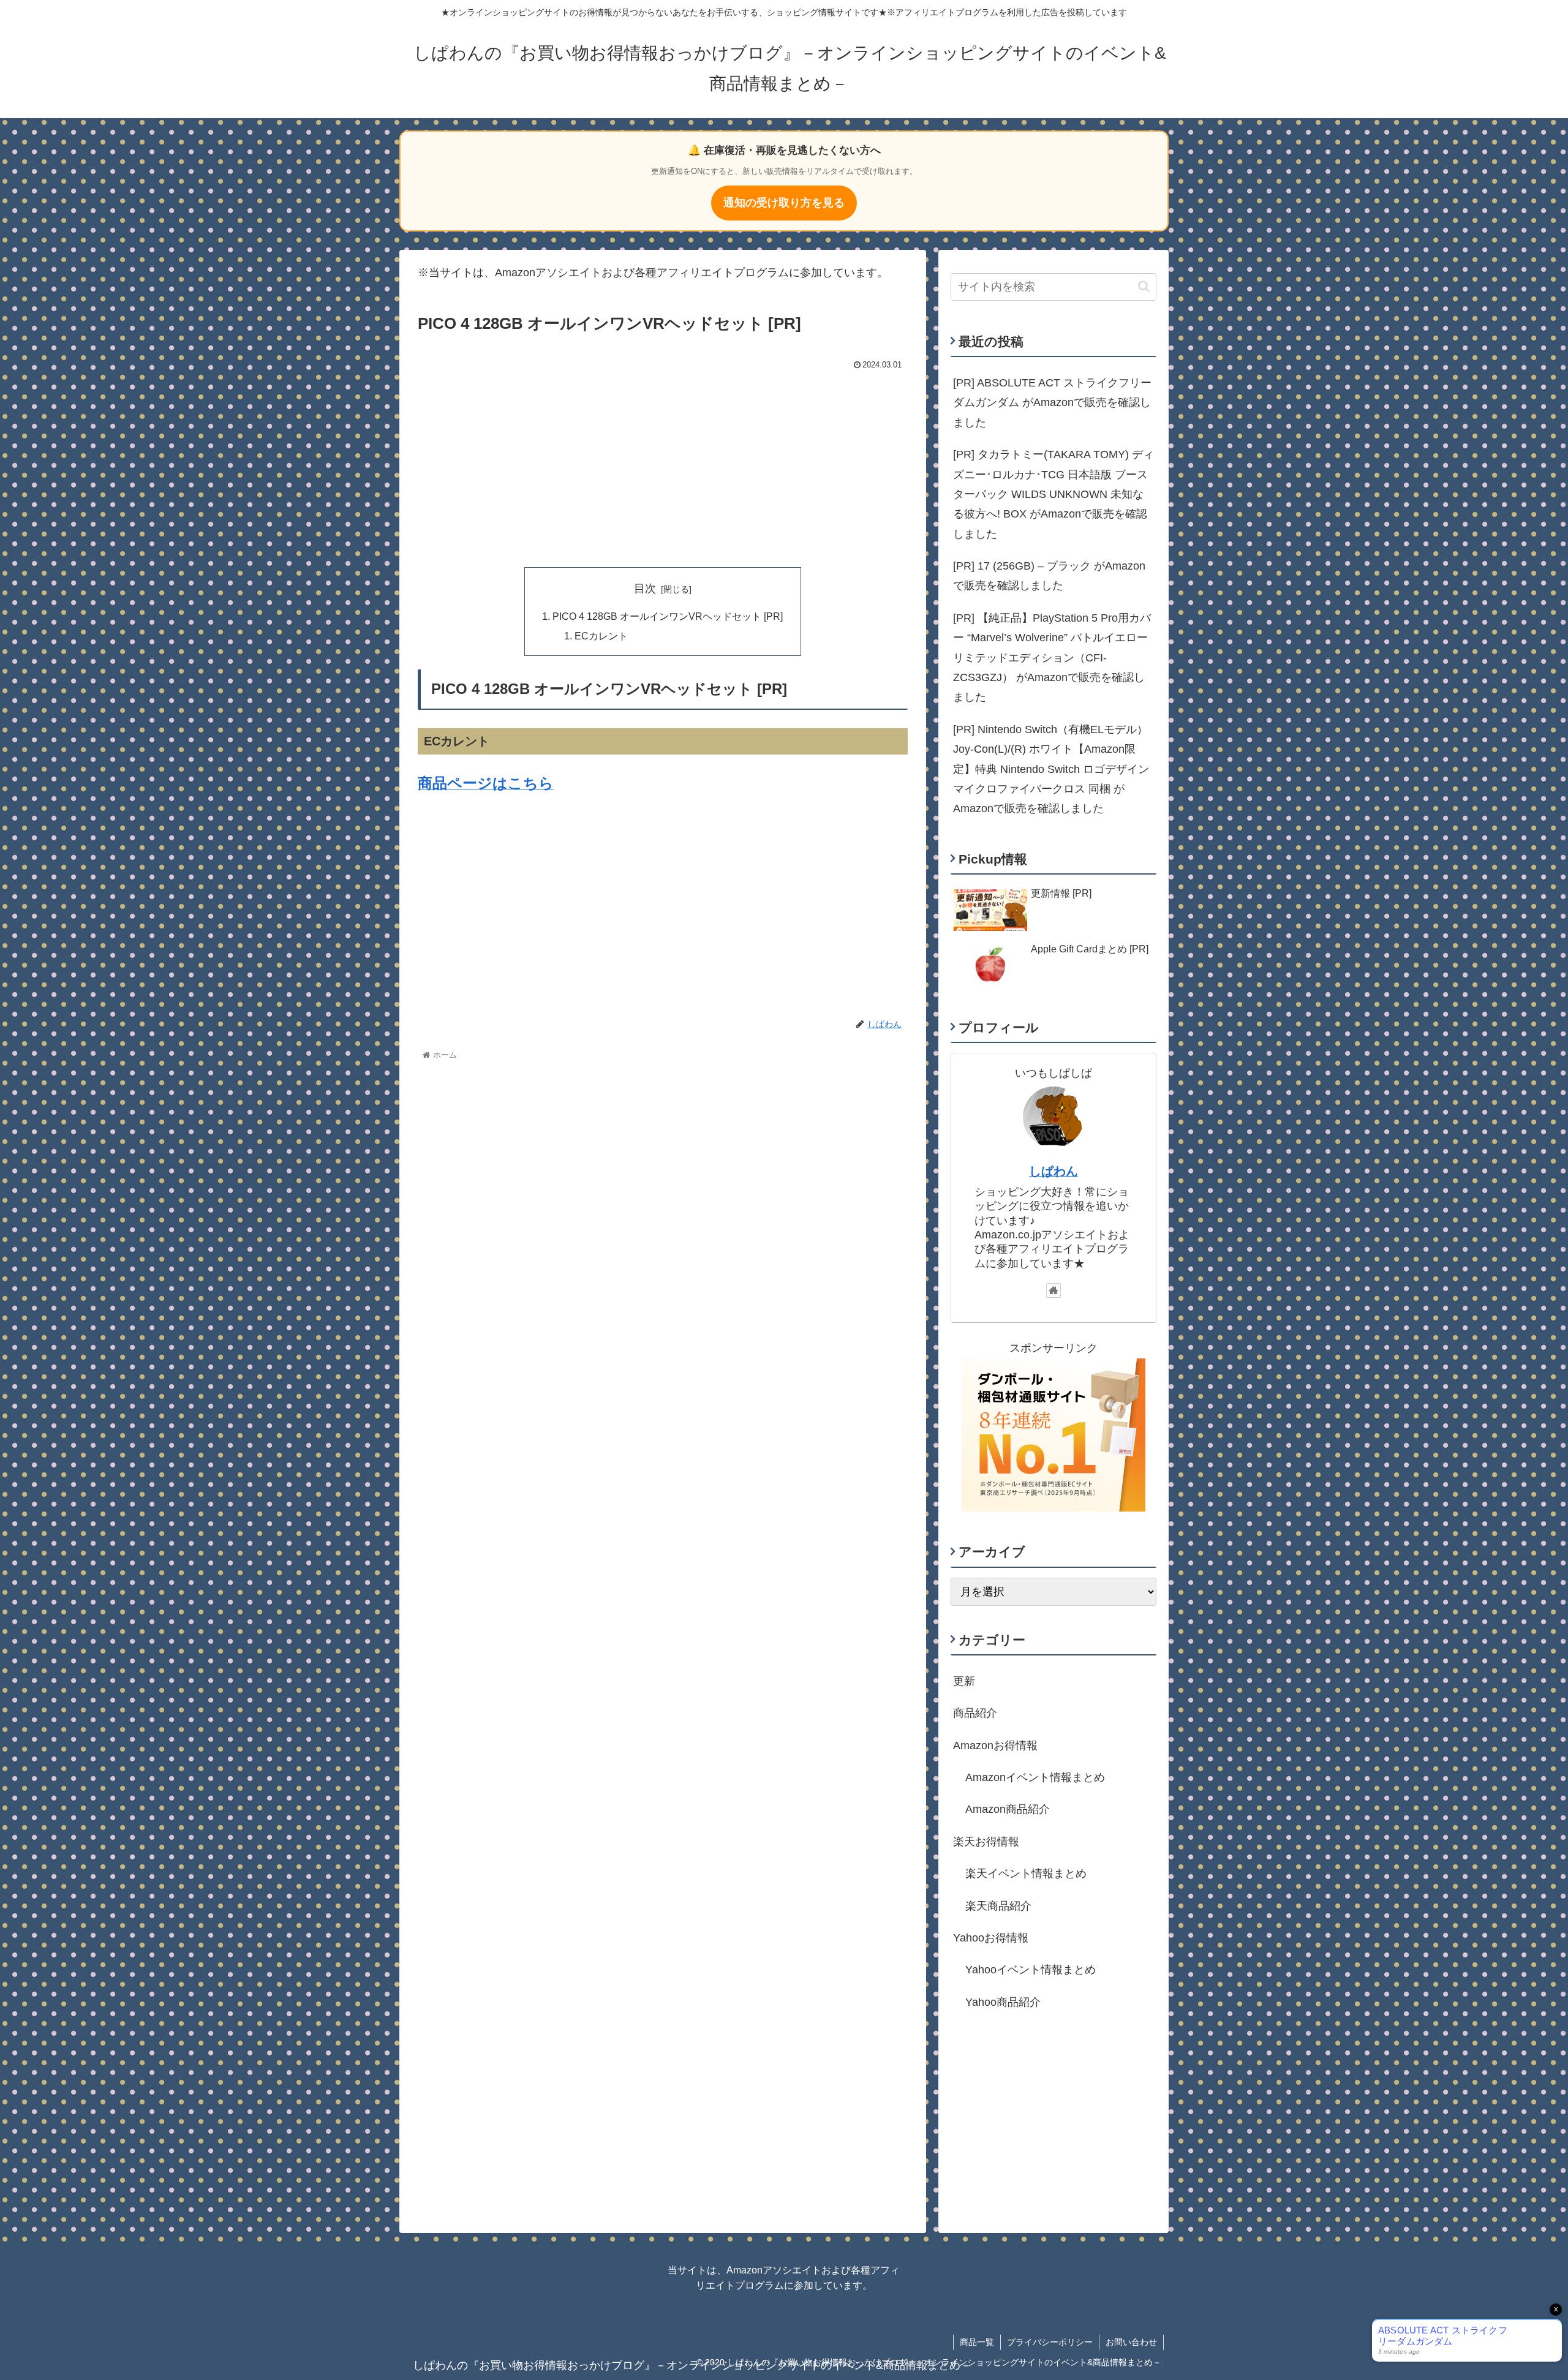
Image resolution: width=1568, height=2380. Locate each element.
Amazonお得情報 (995, 1745)
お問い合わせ (1131, 2342)
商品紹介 (975, 1713)
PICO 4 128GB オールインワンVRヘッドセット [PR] (668, 616)
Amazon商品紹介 (1008, 1809)
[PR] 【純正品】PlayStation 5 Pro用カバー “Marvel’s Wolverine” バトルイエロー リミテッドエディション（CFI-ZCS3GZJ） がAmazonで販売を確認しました (1052, 658)
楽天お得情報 (986, 1842)
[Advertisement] (663, 466)
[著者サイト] (1053, 1290)
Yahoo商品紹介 (1003, 2002)
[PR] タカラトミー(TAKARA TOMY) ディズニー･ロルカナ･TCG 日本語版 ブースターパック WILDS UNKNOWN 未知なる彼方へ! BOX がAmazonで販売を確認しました (1053, 494)
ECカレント (601, 636)
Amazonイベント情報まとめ (1035, 1777)
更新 (964, 1681)
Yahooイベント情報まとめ (1031, 1970)
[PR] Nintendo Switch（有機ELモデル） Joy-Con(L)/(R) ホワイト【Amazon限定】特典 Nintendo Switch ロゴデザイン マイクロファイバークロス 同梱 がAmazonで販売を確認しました (1051, 769)
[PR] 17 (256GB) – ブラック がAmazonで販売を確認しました (1049, 576)
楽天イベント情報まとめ (1026, 1873)
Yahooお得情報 (991, 1938)
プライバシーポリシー (1050, 2342)
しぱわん (1053, 1171)
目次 (645, 589)
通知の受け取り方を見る (784, 203)
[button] (1144, 286)
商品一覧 (977, 2342)
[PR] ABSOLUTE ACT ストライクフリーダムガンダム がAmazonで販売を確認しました (1052, 403)
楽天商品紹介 (998, 1906)
